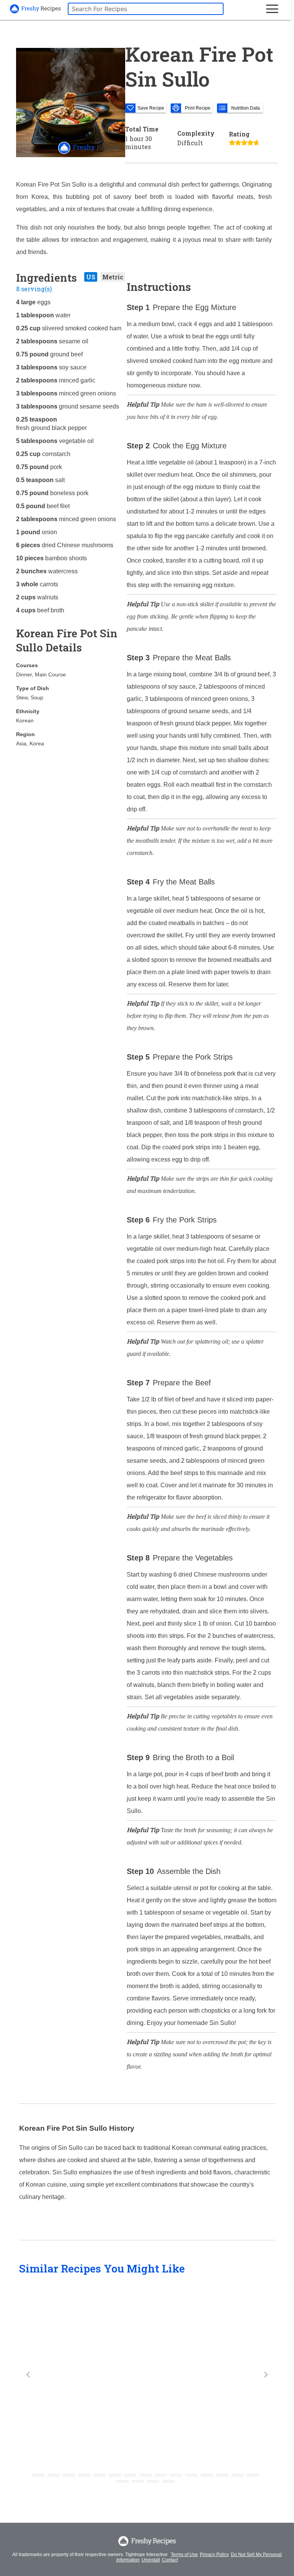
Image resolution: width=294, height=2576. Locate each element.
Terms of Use (184, 2555)
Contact (170, 2560)
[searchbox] (146, 9)
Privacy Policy (214, 2555)
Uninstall (151, 2560)
